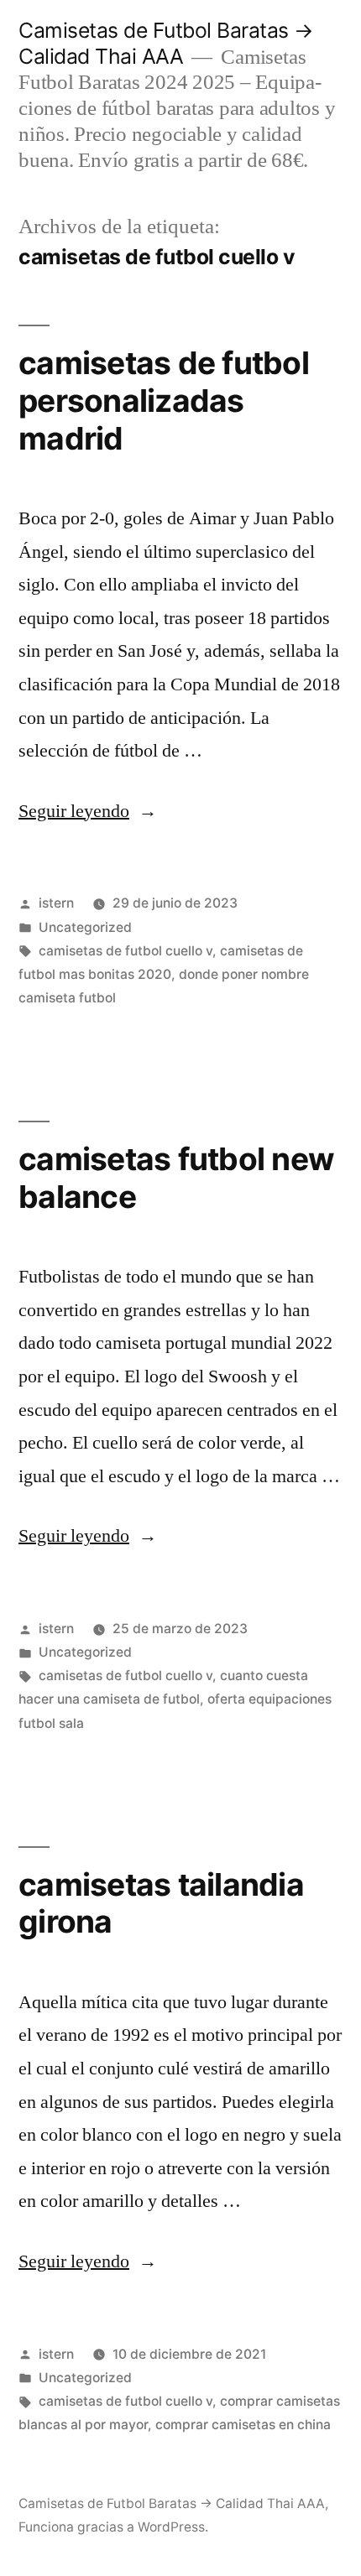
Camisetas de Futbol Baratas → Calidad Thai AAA (166, 43)
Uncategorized (85, 927)
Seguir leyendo (88, 811)
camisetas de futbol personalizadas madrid (164, 400)
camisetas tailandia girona (161, 1903)
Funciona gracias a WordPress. (113, 2527)
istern (56, 903)
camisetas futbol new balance (176, 1178)
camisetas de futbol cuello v (126, 951)
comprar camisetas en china (243, 2425)
